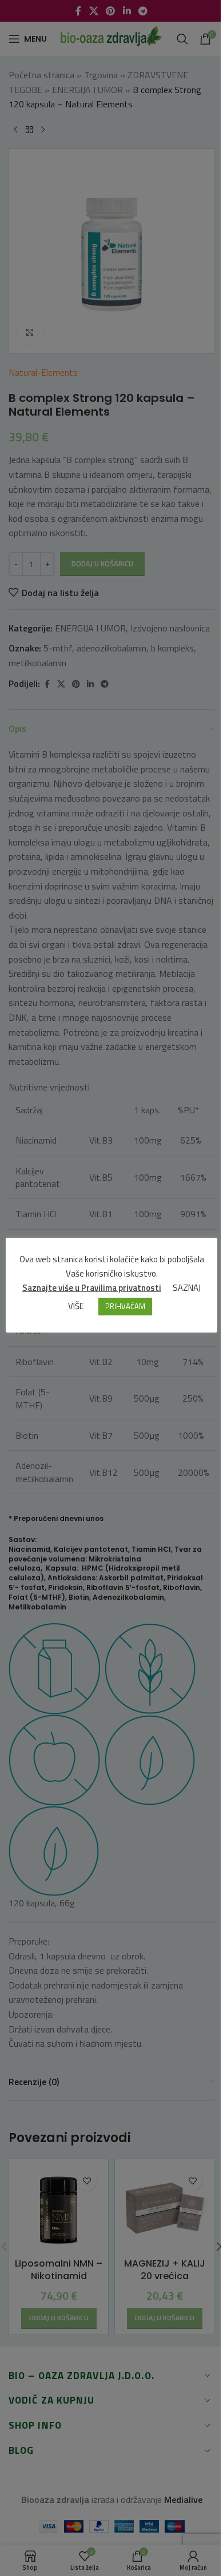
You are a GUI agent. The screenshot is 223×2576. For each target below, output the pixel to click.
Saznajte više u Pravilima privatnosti (92, 1288)
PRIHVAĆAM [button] (125, 1306)
